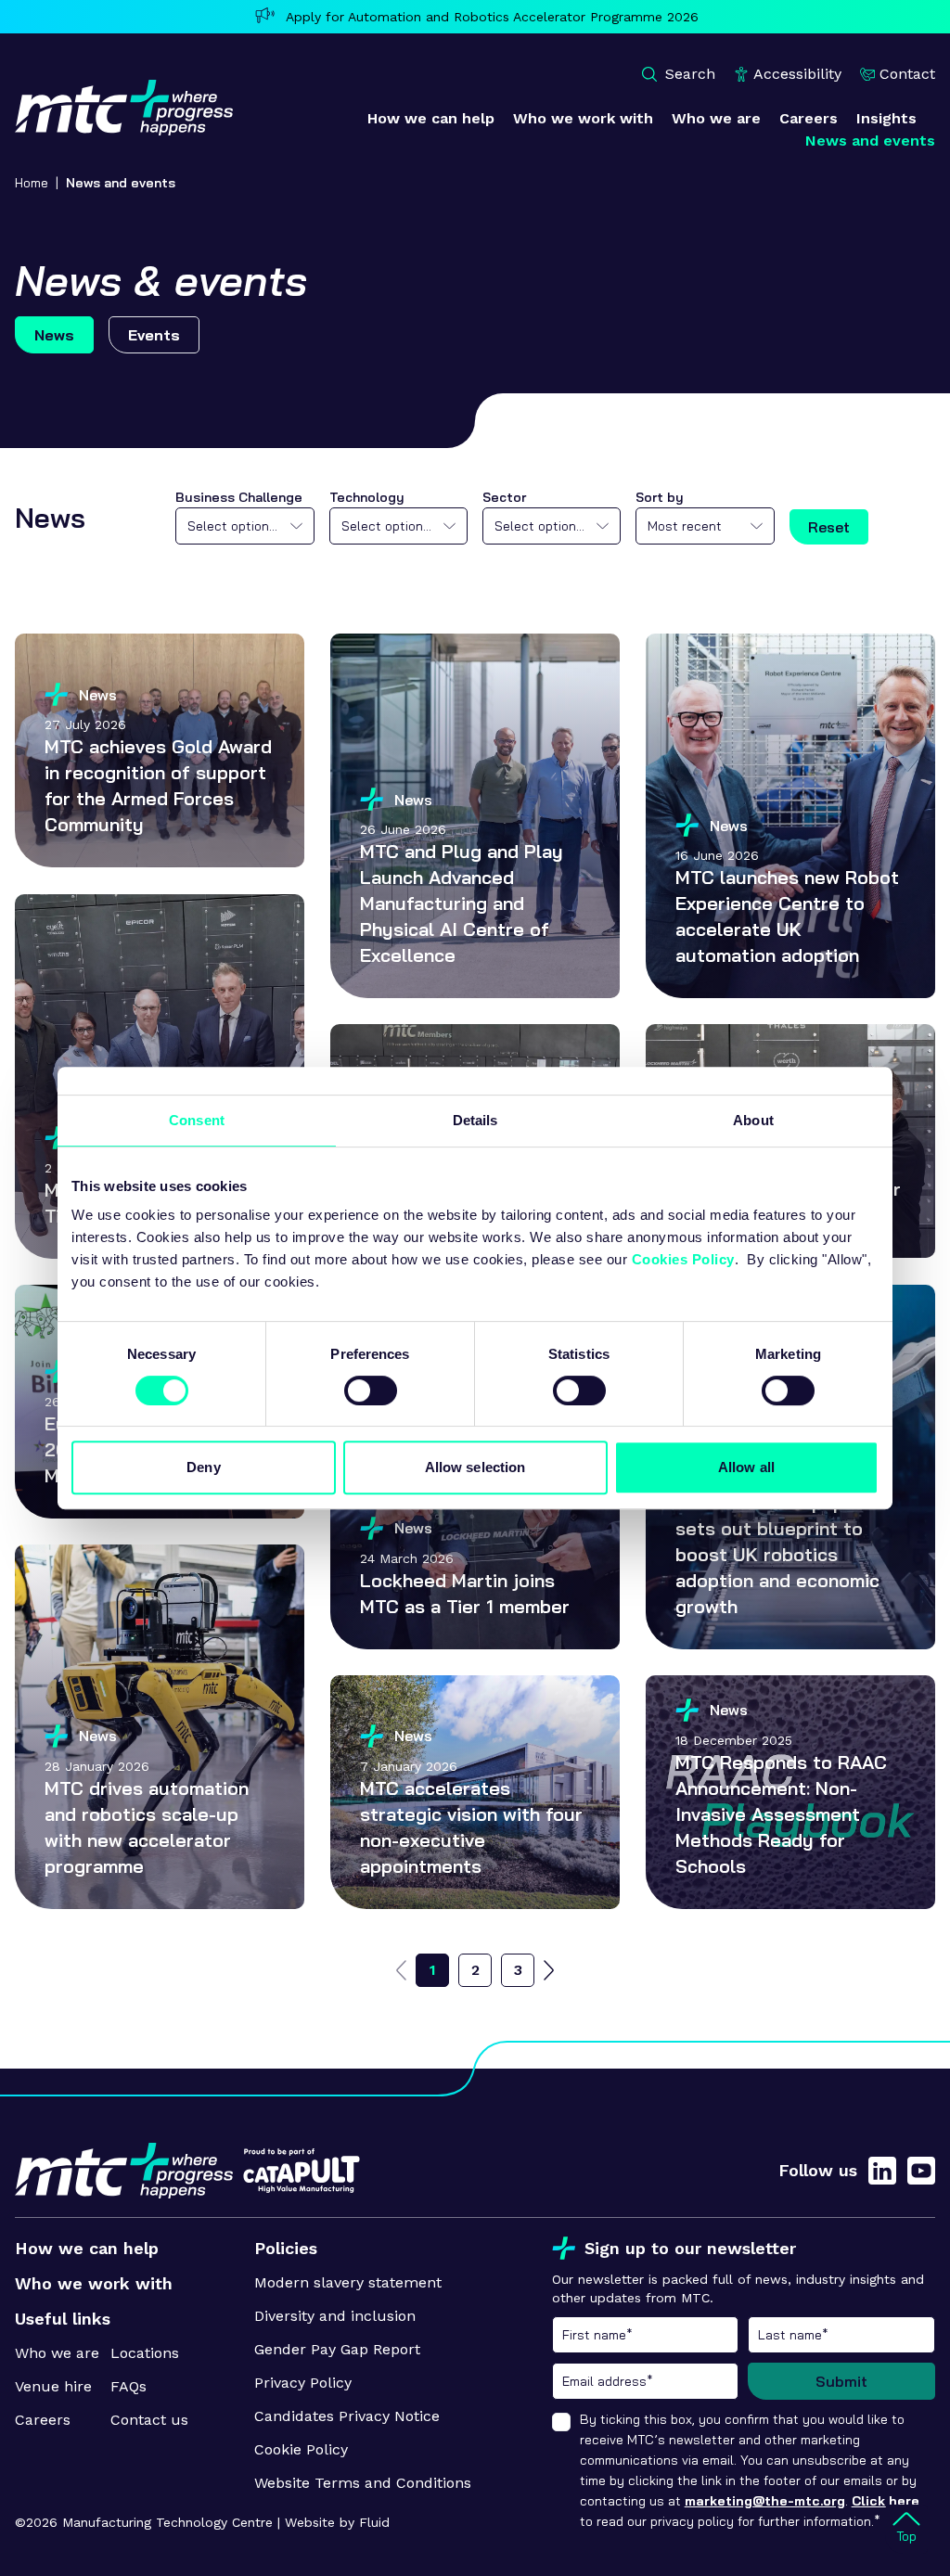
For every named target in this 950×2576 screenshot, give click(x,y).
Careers (43, 2420)
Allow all (746, 1467)
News (54, 335)
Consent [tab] (197, 1120)
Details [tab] (475, 1120)
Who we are (57, 2353)
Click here (886, 2501)
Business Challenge (239, 497)
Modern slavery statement (348, 2282)
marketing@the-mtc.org (765, 2501)
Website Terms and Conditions (363, 2483)
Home (32, 183)
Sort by (660, 497)
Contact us (149, 2420)
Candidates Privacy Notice (347, 2416)
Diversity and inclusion (335, 2316)
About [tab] (753, 1120)
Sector (504, 497)
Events (154, 335)
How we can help (87, 2248)
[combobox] (244, 526)
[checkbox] (561, 2422)
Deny (203, 1467)
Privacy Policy (303, 2383)
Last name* (841, 2335)
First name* (646, 2335)
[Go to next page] (549, 1970)
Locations (145, 2353)
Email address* (646, 2381)
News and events (121, 183)
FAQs (128, 2386)
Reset (829, 527)
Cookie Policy (301, 2449)
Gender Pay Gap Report (337, 2349)
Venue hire (53, 2386)
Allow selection (475, 1467)
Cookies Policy (683, 1259)
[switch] (371, 1391)
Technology (367, 497)
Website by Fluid (337, 2522)
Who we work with (94, 2283)
